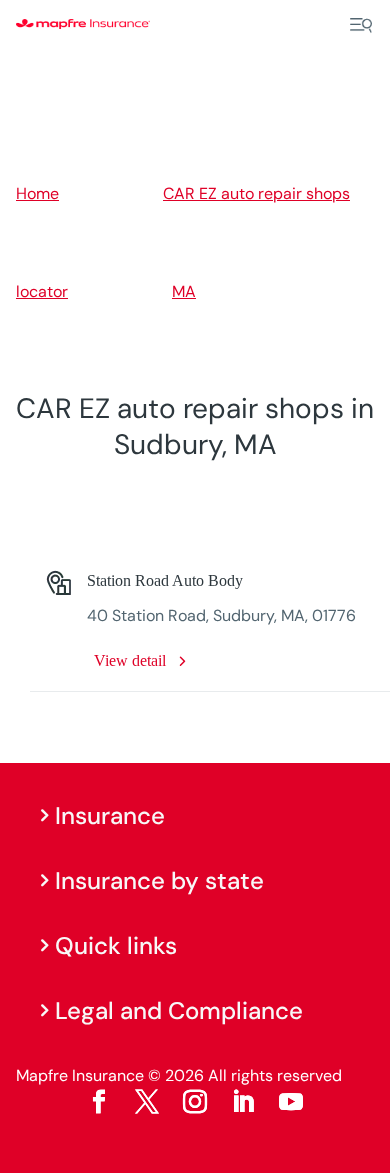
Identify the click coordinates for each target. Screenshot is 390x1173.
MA (184, 291)
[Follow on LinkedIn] (243, 1102)
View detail (130, 660)
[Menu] (361, 25)
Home (37, 193)
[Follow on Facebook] (99, 1102)
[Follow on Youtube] (291, 1102)
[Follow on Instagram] (195, 1102)
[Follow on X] (147, 1102)
